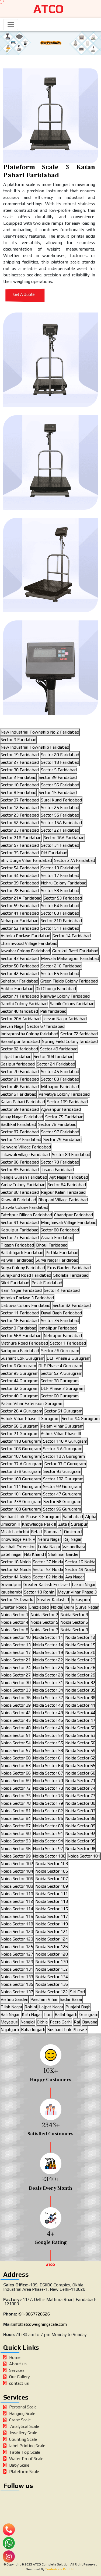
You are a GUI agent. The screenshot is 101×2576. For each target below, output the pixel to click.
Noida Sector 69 (16, 1781)
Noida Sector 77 (80, 1796)
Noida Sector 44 (80, 1713)
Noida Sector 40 (48, 1705)
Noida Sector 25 (48, 1667)
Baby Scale (19, 2465)
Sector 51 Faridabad (60, 928)
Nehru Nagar (49, 1539)
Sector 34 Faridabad (20, 875)
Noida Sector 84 (16, 1818)
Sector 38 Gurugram (60, 1381)
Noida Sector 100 (49, 1856)
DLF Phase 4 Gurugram (60, 1366)
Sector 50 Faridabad (20, 966)
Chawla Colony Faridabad (24, 1207)
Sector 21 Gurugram (20, 1434)
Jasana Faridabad (57, 1170)
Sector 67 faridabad (46, 1026)
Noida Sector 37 (48, 1698)
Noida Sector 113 (52, 1901)
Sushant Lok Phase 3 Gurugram (31, 1517)
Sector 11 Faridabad (20, 1313)
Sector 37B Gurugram (21, 1471)
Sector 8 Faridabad (18, 792)
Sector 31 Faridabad (60, 845)
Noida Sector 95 (80, 1841)
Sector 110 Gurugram (21, 1441)
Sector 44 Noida (16, 1577)
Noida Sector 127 (17, 1954)
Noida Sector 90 (16, 1833)
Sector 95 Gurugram (20, 1373)
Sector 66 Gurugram (20, 1426)
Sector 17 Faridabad (60, 875)
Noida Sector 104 (17, 1871)
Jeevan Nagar (13, 1026)
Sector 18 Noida (16, 1562)
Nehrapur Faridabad (63, 1336)
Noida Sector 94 (48, 1841)
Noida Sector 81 (16, 1811)
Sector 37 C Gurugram (65, 1464)
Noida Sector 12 (80, 1637)
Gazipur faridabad (18, 1064)
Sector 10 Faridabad (20, 785)
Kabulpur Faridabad (20, 1230)
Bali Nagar (10, 2014)
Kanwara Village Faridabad (26, 1147)
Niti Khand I (35, 1554)
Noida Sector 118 (17, 1924)
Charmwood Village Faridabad (29, 943)
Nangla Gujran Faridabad (24, 1177)
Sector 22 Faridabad (60, 830)
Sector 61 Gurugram (63, 1411)
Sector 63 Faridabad (60, 913)
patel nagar (11, 1554)
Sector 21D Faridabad (61, 921)
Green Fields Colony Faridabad (69, 981)
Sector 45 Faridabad (60, 1072)
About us (18, 2364)
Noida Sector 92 (80, 1833)
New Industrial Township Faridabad (35, 747)
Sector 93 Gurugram (62, 1471)
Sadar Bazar (71, 1999)
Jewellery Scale (23, 2433)
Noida (56, 1607)
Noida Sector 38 (80, 1698)
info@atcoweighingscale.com (40, 2324)
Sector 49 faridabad (59, 1049)
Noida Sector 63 (16, 1766)
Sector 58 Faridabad (60, 891)
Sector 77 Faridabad (20, 1237)
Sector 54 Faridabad (20, 868)
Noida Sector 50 (80, 1728)
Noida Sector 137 (17, 1992)
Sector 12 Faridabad (20, 808)
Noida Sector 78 (16, 1803)
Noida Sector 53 (80, 1735)
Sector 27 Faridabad (20, 762)
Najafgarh (10, 2030)
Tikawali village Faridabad (25, 1155)
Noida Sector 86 (80, 1818)
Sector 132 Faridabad (21, 1139)
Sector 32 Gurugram (20, 1388)
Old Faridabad (54, 853)
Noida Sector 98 (80, 1848)
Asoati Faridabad (57, 1237)
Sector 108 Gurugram (21, 1479)
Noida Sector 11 (48, 1637)
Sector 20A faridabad (21, 1019)
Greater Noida (14, 1607)
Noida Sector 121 (52, 1931)
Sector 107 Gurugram (21, 1456)
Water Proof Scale (26, 2459)
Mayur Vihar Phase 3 (77, 1592)
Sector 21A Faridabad (21, 898)
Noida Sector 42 (16, 1713)
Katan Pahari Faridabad (23, 1102)
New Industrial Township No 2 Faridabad (40, 732)
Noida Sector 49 (48, 1728)
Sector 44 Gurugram (20, 1381)
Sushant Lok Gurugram (22, 1358)
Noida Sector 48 (16, 1728)
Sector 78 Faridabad (60, 1162)
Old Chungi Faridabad (56, 989)
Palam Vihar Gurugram (62, 1426)
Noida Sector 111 (52, 1894)
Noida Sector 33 (16, 1690)
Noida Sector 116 (17, 1916)
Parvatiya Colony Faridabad (64, 1094)
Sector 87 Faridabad (20, 1132)
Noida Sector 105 (52, 1871)
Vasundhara (74, 1547)
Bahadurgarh (33, 2030)
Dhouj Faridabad (52, 1245)
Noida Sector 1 (14, 1615)
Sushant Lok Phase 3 (67, 2030)
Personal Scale (23, 2407)
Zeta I (64, 1524)
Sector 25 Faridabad (60, 808)
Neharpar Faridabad (20, 921)
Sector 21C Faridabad (61, 966)
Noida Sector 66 (16, 1773)
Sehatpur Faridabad (19, 981)
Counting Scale (23, 2439)
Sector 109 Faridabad (67, 1102)
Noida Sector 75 (16, 1796)
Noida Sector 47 (80, 1720)
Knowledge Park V (18, 1539)
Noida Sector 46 (48, 1720)
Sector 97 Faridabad (60, 1132)
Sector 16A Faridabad (64, 838)
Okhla (42, 2022)
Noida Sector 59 (80, 1750)
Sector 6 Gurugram (18, 1366)
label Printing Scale (27, 2446)
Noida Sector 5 (44, 1622)
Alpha (91, 1517)
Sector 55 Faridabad (60, 815)
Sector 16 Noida (80, 1562)
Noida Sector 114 (17, 1909)
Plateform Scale (24, 2472)
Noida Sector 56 (80, 1743)
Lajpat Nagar (51, 2007)
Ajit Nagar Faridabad (69, 1177)
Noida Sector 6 (74, 1622)
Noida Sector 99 (16, 1856)
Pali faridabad (53, 1011)
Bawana (90, 2022)
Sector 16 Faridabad (20, 1320)
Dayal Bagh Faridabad (61, 1313)
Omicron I (73, 1532)
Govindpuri (11, 1584)
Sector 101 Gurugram (21, 1494)
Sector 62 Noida (16, 1569)
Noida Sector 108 (17, 1886)
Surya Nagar (87, 1607)
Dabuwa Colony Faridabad (25, 1305)
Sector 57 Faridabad (20, 845)
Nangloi (28, 2022)
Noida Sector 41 (80, 1705)
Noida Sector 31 (48, 1683)
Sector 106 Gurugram (21, 1449)
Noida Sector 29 (80, 1675)
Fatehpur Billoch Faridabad (26, 1215)
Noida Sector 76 (48, 1796)
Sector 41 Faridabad (20, 913)
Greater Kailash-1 (53, 1600)
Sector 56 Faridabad (60, 785)
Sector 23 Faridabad (20, 815)
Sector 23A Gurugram (21, 1501)
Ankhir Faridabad (17, 989)
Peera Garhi (61, 2022)
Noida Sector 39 (16, 1705)
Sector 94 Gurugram (81, 1419)
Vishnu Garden (14, 1999)
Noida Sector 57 (16, 1750)
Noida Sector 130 (52, 1962)
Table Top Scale (25, 2452)
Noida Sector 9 (74, 1630)
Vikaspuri (81, 1600)
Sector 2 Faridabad (18, 777)
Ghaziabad (39, 1607)
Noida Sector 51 (16, 1735)
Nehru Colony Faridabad (64, 883)
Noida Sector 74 (80, 1788)
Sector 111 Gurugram (21, 1486)
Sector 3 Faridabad (18, 1328)
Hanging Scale (22, 2413)
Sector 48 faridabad (19, 1011)
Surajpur (79, 1524)
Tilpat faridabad (16, 1056)
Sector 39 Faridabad (20, 883)
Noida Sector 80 (80, 1803)
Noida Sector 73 (48, 1788)
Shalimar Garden (64, 1554)
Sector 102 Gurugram (63, 1479)
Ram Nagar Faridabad (21, 1290)
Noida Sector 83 (80, 1811)
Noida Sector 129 (17, 1962)
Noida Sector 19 (48, 1652)
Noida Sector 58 (48, 1750)
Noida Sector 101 (84, 1856)
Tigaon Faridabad (17, 1245)
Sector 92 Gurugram (62, 1486)
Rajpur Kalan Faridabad (63, 1192)
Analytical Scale (24, 2426)
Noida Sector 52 (48, 1735)
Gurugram (89, 2014)
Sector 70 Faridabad (20, 1072)
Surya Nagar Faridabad (57, 1260)
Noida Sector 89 (80, 1826)
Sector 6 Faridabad (18, 1094)
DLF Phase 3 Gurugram (63, 1388)
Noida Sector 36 (16, 1698)
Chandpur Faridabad (74, 1215)
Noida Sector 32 (80, 1683)
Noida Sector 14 (48, 1645)
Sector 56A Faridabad (21, 1336)
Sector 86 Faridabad (20, 1162)
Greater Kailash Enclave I (47, 1584)
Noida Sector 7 (44, 1630)
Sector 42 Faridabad (20, 973)
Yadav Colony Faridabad (23, 1185)
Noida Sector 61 (48, 1758)
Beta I (36, 1532)
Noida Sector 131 (17, 1969)
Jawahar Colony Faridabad (25, 951)
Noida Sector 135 (17, 1984)
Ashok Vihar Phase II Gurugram (30, 1419)
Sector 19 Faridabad (20, 755)
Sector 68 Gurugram (62, 1501)
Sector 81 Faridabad (20, 1079)
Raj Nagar (72, 1539)
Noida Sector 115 (52, 1909)
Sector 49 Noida (80, 1569)
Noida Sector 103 (52, 1864)
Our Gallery (19, 2377)
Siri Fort (78, 1992)
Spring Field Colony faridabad (70, 1041)
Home (15, 2357)
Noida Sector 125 (17, 1947)
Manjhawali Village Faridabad (69, 1222)
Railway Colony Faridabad (65, 996)
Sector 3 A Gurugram (63, 1449)
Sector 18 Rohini (40, 1592)
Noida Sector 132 (52, 1969)
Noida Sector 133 (17, 1977)
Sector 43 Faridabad (20, 958)
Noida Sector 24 (16, 1667)
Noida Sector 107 (52, 1879)
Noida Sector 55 (48, 1743)
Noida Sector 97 (48, 1848)
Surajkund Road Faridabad (26, 1275)
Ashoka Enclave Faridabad (25, 936)
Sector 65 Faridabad (60, 973)
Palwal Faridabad (17, 1260)
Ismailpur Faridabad (58, 1328)
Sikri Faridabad (15, 1283)
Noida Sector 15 (80, 1645)
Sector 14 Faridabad (72, 936)
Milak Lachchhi (15, 1532)
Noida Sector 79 (48, 1803)
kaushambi (11, 1592)
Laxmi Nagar (84, 1584)
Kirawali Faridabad (18, 1200)
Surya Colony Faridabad (23, 1268)
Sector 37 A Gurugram (21, 1464)
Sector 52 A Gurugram (62, 1373)
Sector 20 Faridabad (60, 755)
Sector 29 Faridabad (58, 777)
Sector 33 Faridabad (20, 830)
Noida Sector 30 (16, 1683)
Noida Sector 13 (16, 1645)
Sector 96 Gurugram (62, 1509)
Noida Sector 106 (17, 1879)
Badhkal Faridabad (18, 1124)
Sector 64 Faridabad (60, 906)
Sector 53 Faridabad (63, 898)
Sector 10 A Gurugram (64, 1456)
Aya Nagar (75, 1577)
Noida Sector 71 (80, 1781)
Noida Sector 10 (16, 1637)
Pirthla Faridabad (62, 1253)
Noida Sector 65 (80, 1766)
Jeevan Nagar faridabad (65, 1019)
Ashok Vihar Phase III (61, 1434)
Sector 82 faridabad (19, 1049)
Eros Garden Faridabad (69, 1268)
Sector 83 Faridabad (60, 1079)
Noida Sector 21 (16, 1660)
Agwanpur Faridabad (61, 1109)
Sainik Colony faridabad (72, 1004)
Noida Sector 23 (80, 1660)
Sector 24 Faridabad (56, 1064)
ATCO (48, 9)
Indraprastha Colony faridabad (29, 1034)
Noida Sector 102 (17, 1864)
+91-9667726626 (33, 2314)
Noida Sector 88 (48, 1826)
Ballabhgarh (66, 2014)
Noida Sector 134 (52, 1977)
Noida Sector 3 (74, 1615)
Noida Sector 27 (16, 1675)
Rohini (31, 2007)
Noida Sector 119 (52, 1924)
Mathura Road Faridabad (24, 1343)
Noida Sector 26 (80, 1667)
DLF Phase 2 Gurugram (69, 1358)
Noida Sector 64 (48, 1766)
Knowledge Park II (39, 1524)
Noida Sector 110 (17, 1894)
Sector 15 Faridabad (58, 792)
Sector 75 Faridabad (64, 1117)
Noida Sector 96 (16, 1848)
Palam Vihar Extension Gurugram (32, 1403)
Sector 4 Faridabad (62, 1290)
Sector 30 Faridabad (20, 770)
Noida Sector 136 (52, 1984)
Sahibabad (73, 1517)
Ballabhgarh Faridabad (22, 1253)
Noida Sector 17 (16, 1652)
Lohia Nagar (49, 1547)
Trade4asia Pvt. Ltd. (60, 2569)
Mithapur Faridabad (60, 1087)
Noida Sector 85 (48, 1818)
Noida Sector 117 (52, 1916)
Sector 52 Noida (48, 1569)
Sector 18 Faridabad (60, 762)
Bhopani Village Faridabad (63, 1200)
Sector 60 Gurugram (60, 1396)
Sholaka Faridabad (71, 1275)
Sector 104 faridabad (54, 1056)
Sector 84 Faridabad (67, 1185)
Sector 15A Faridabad (61, 823)
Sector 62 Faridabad (20, 823)
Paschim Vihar (44, 1999)
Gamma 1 (53, 1532)
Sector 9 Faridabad (18, 740)
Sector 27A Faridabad (75, 860)
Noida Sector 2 (44, 1615)
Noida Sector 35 (80, 1690)
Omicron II (10, 1524)
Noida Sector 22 (48, 1660)
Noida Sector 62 (80, 1758)
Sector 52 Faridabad (20, 928)
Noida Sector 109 (52, 1886)
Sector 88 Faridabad (20, 1192)
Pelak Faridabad (47, 1283)
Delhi (69, 1607)
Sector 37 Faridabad (20, 800)
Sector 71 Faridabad (20, 996)
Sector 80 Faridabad (60, 1230)
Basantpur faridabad (20, 1041)
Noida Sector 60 (16, 1758)
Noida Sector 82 (48, 1811)
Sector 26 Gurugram (60, 1351)
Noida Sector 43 (48, 1713)
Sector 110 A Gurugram (65, 1441)
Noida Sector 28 (48, 1675)
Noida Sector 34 (48, 1690)
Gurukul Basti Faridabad (75, 951)
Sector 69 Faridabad (20, 1109)
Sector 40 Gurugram (20, 1396)
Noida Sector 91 (48, 1833)
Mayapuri (9, 2022)
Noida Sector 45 (16, 1720)
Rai (77, 2022)
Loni (48, 2014)
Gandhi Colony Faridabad (24, 1004)
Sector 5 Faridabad (59, 770)
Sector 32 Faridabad (72, 1305)
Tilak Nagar (11, 2007)
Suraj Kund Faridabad (61, 800)
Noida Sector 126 (52, 1947)
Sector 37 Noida (48, 1562)
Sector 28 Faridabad (20, 891)
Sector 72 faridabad (79, 1034)
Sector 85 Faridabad (20, 1170)
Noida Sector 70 (48, 1781)
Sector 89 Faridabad (71, 1155)
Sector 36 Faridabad (60, 1320)
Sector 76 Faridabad (57, 1124)
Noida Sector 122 (52, 1992)
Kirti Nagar (32, 2014)
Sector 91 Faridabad (20, 1222)
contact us (19, 2383)
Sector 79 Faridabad (62, 1139)
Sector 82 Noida (48, 1577)
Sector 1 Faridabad (68, 1343)
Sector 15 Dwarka (18, 1600)
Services (17, 2370)
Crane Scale (20, 2420)
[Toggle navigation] (11, 25)
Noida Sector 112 (17, 1901)
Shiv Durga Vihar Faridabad (26, 860)
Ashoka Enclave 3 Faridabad (27, 1298)
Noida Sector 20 (80, 1652)
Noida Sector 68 (80, 1773)
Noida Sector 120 (17, 1931)
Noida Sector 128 (52, 1954)
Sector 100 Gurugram (21, 1509)
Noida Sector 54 (16, 1743)
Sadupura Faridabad (20, 1351)
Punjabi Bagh (78, 2007)
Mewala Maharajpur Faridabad (70, 958)
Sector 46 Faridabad (20, 1087)
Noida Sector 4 (14, 1622)
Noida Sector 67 (48, 1773)
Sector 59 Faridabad (20, 906)
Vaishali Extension (18, 1547)
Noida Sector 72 (16, 1788)
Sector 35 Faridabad (20, 853)
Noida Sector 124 (52, 1939)
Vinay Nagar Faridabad (22, 1117)
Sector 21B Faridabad (21, 838)
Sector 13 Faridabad (60, 868)
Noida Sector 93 (16, 1841)
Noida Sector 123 (17, 1939)
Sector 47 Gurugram (62, 1494)
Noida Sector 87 (16, 1826)
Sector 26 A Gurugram (21, 1411)
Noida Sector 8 (14, 1630)
